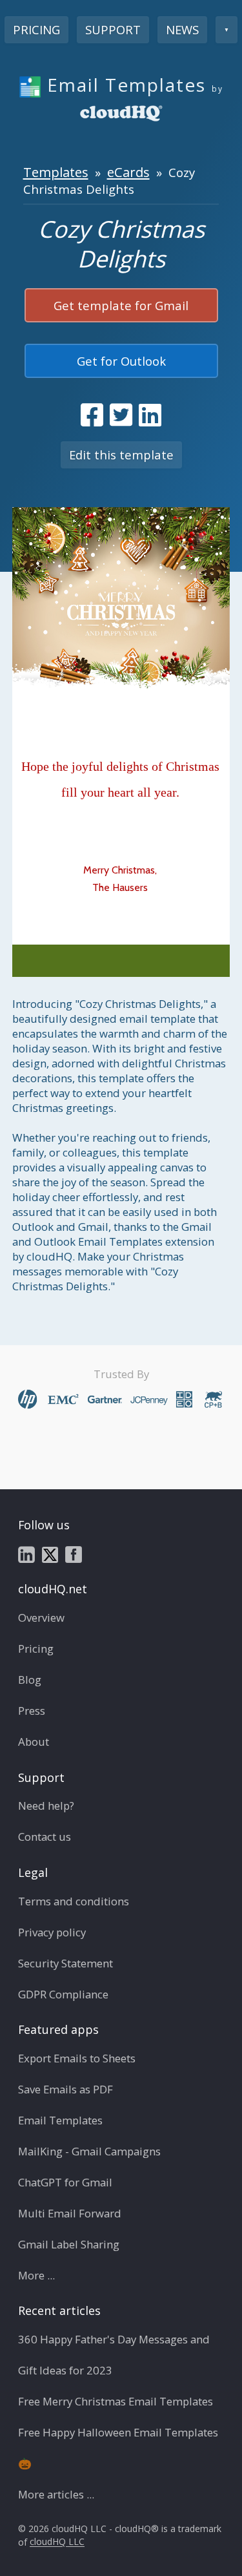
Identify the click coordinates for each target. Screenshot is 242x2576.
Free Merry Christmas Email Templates (116, 2401)
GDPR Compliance (63, 1994)
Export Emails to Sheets (77, 2058)
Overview (41, 1618)
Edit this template (121, 455)
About (34, 1742)
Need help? (46, 1806)
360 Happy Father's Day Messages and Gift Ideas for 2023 (114, 2355)
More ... (36, 2275)
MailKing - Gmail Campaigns (89, 2151)
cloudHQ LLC (57, 2542)
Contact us (45, 1837)
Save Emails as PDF (66, 2089)
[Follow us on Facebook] (74, 1554)
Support (113, 29)
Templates (56, 172)
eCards (128, 172)
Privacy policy (52, 1932)
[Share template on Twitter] (121, 415)
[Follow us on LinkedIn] (26, 1554)
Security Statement (66, 1963)
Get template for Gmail (121, 305)
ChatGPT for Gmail (65, 2182)
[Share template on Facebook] (92, 415)
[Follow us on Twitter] (50, 1554)
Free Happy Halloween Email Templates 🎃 (118, 2448)
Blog (30, 1680)
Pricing (36, 29)
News (182, 29)
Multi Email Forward (70, 2213)
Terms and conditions (74, 1901)
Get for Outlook (121, 361)
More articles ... (56, 2494)
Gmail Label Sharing (69, 2244)
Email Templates (60, 2120)
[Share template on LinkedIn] (150, 415)
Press (32, 1711)
